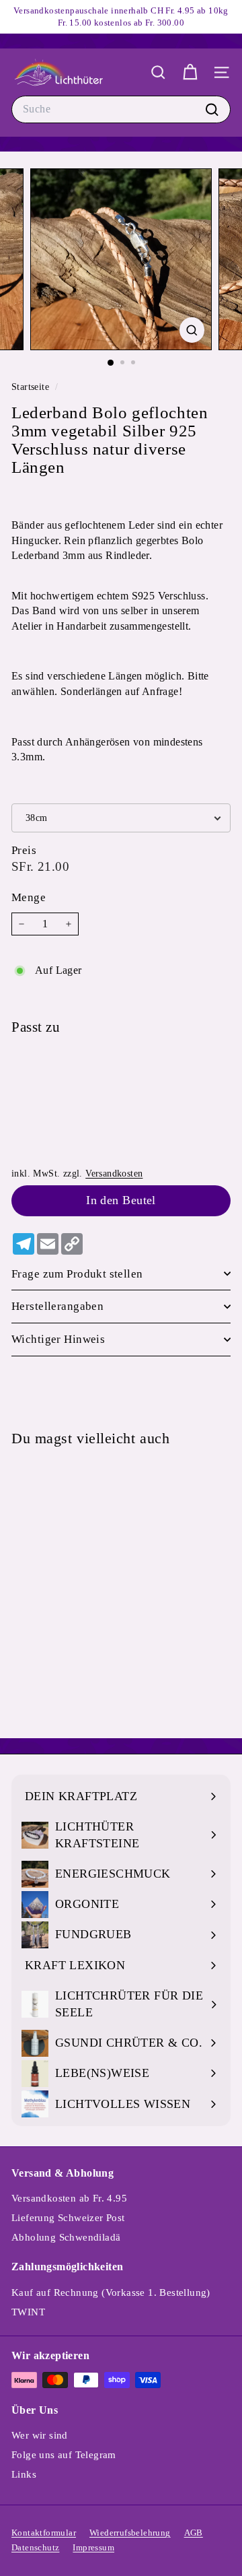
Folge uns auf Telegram (64, 2455)
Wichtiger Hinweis (58, 1339)
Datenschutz (35, 2547)
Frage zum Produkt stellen (77, 1274)
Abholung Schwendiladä (66, 2237)
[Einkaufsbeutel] (190, 72)
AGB (194, 2533)
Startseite (32, 387)
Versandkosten (114, 1174)
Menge (29, 897)
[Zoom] (192, 330)
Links (24, 2474)
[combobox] (121, 109)
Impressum (93, 2547)
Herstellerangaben (57, 1306)
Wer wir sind (40, 2435)
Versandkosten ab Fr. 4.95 (69, 2198)
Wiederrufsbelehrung (130, 2533)
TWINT (28, 2312)
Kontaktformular (44, 2533)
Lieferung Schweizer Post (68, 2218)
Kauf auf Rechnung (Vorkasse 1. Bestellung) (111, 2292)
